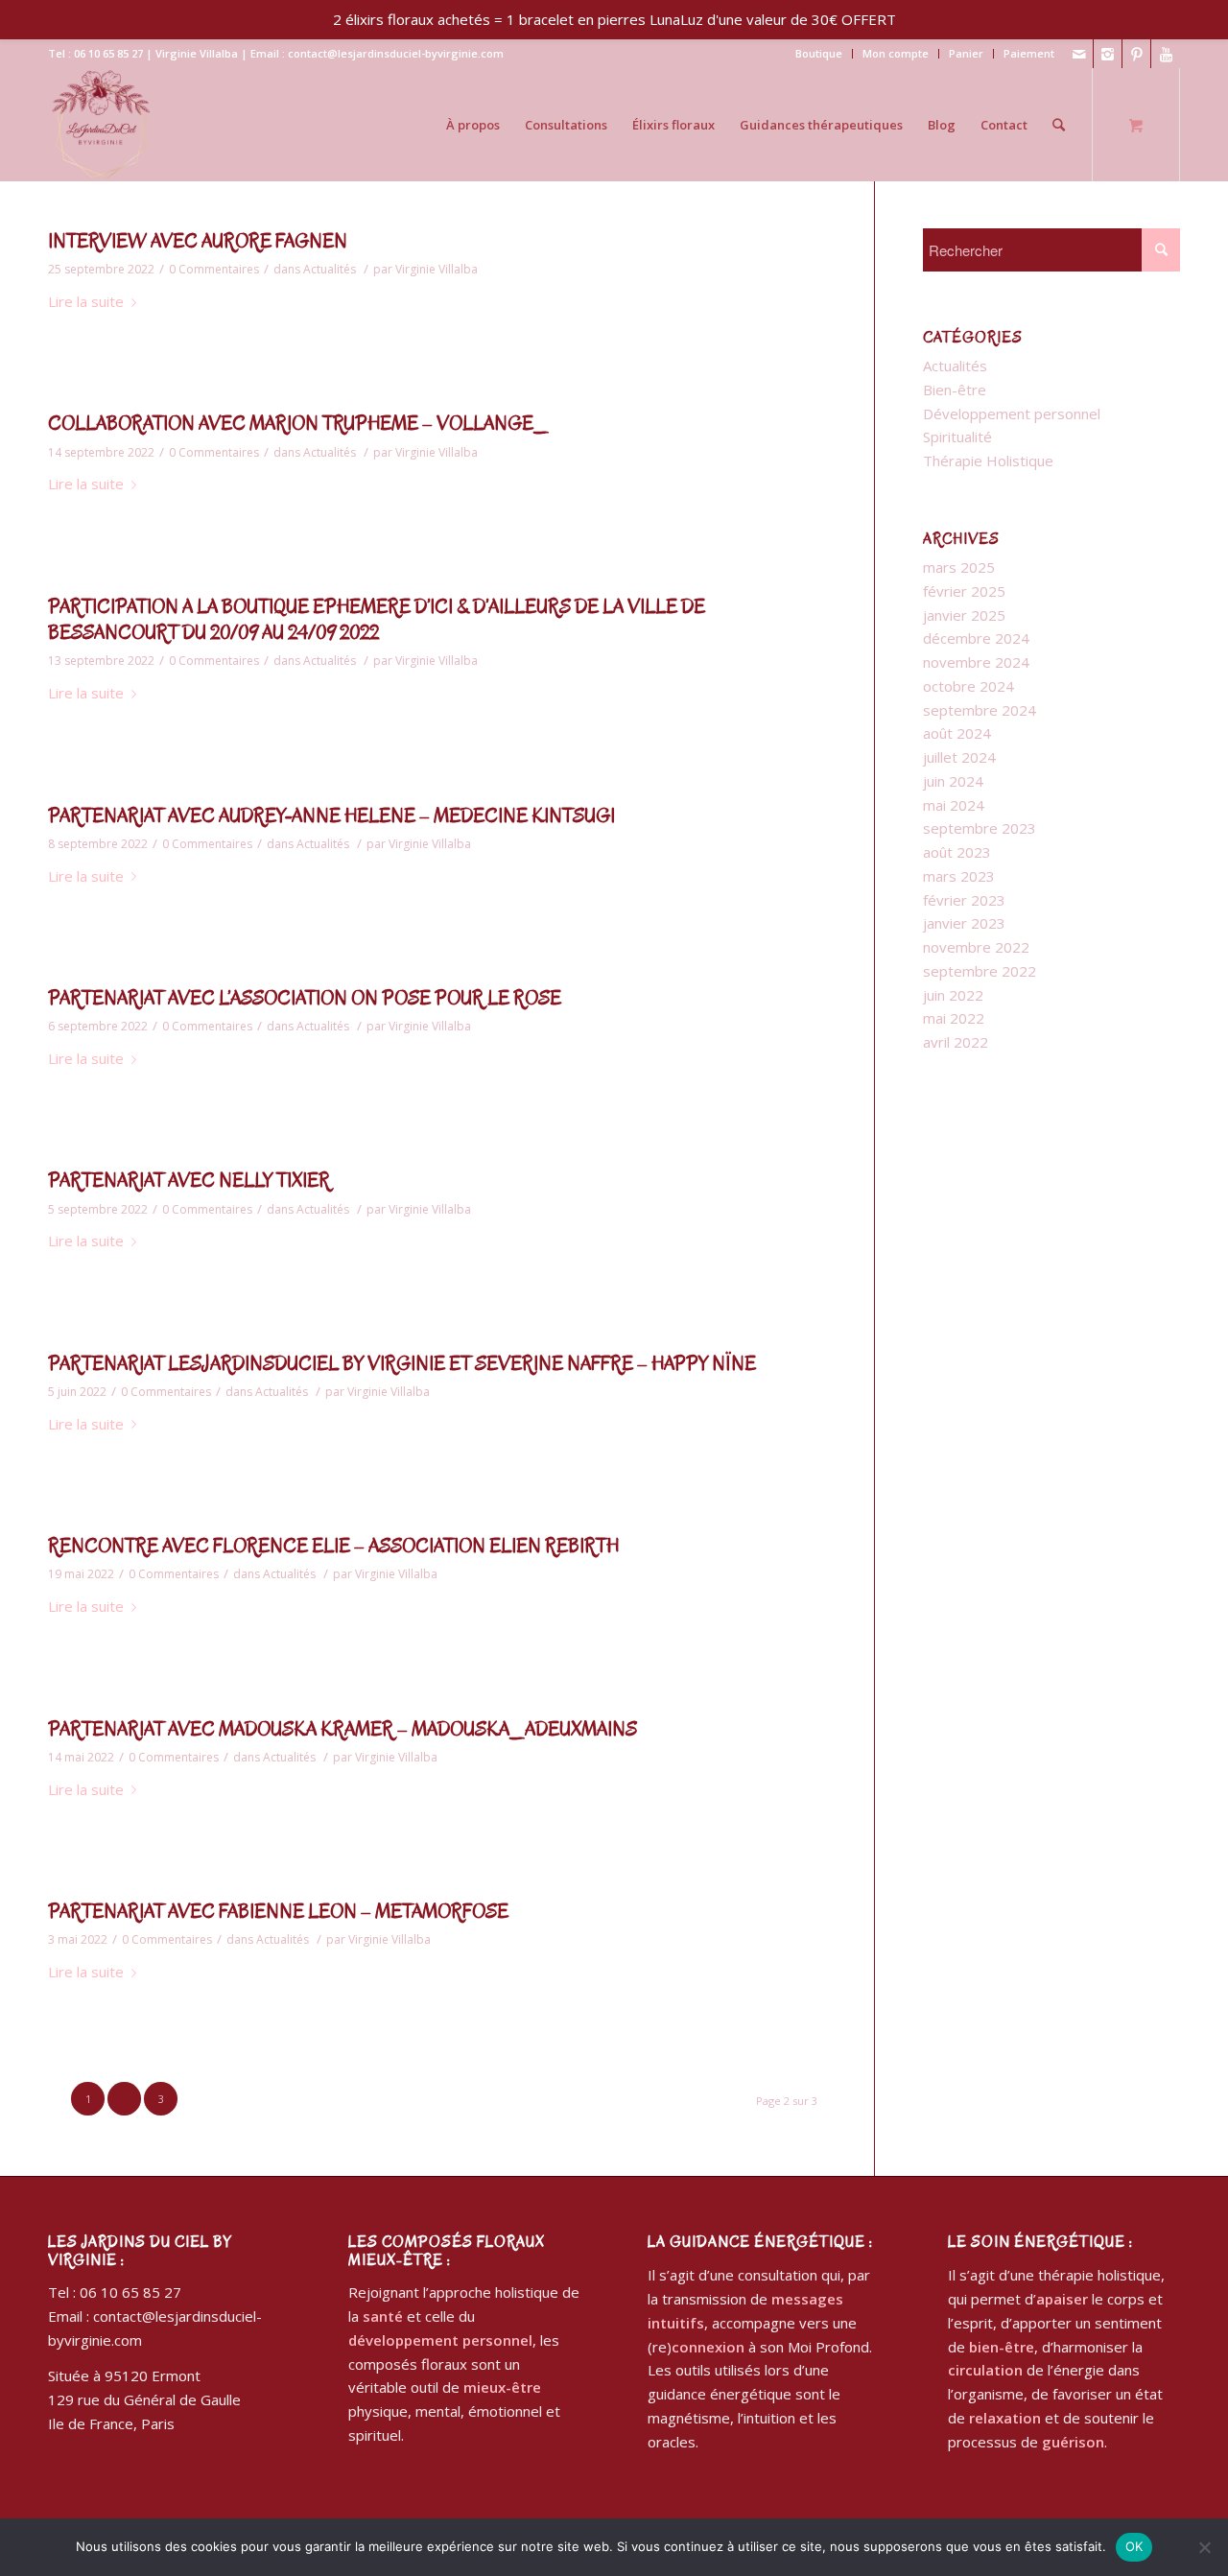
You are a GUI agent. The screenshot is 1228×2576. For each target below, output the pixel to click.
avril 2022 (956, 1042)
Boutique (819, 53)
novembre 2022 (976, 947)
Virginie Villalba (437, 269)
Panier (966, 53)
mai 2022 (954, 1018)
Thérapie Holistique (988, 461)
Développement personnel (1012, 414)
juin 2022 (953, 995)
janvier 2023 (964, 923)
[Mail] (1079, 54)
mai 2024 (954, 805)
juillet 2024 (959, 757)
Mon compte (896, 53)
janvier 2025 (964, 615)
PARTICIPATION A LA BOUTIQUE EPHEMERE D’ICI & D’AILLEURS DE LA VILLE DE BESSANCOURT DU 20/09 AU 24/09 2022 (377, 620)
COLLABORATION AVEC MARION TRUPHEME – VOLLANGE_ (298, 424)
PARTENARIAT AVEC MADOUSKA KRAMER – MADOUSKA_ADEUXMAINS (342, 1729)
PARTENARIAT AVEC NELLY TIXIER (189, 1181)
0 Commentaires (214, 269)
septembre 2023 (980, 828)
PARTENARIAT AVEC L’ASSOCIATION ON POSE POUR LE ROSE (305, 998)
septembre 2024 (980, 710)
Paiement (1029, 53)
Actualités (330, 269)
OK (1134, 2546)
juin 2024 (953, 781)
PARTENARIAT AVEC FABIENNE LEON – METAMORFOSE (278, 1912)
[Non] (1204, 2547)
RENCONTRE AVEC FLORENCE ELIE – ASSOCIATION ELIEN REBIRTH (333, 1546)
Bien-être (955, 390)
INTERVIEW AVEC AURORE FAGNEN (198, 241)
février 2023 (964, 900)
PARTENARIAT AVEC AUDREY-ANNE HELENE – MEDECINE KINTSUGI (331, 816)
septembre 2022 (980, 971)
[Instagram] (1108, 54)
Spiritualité (957, 437)
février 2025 (964, 591)
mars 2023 (959, 876)
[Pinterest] (1136, 54)
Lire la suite (86, 301)
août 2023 (957, 852)
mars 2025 (959, 567)
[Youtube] (1166, 54)
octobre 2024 (968, 686)
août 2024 (957, 733)
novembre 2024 (976, 662)
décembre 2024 (976, 638)
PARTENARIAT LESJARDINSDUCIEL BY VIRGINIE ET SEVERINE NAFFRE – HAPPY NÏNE (402, 1364)
